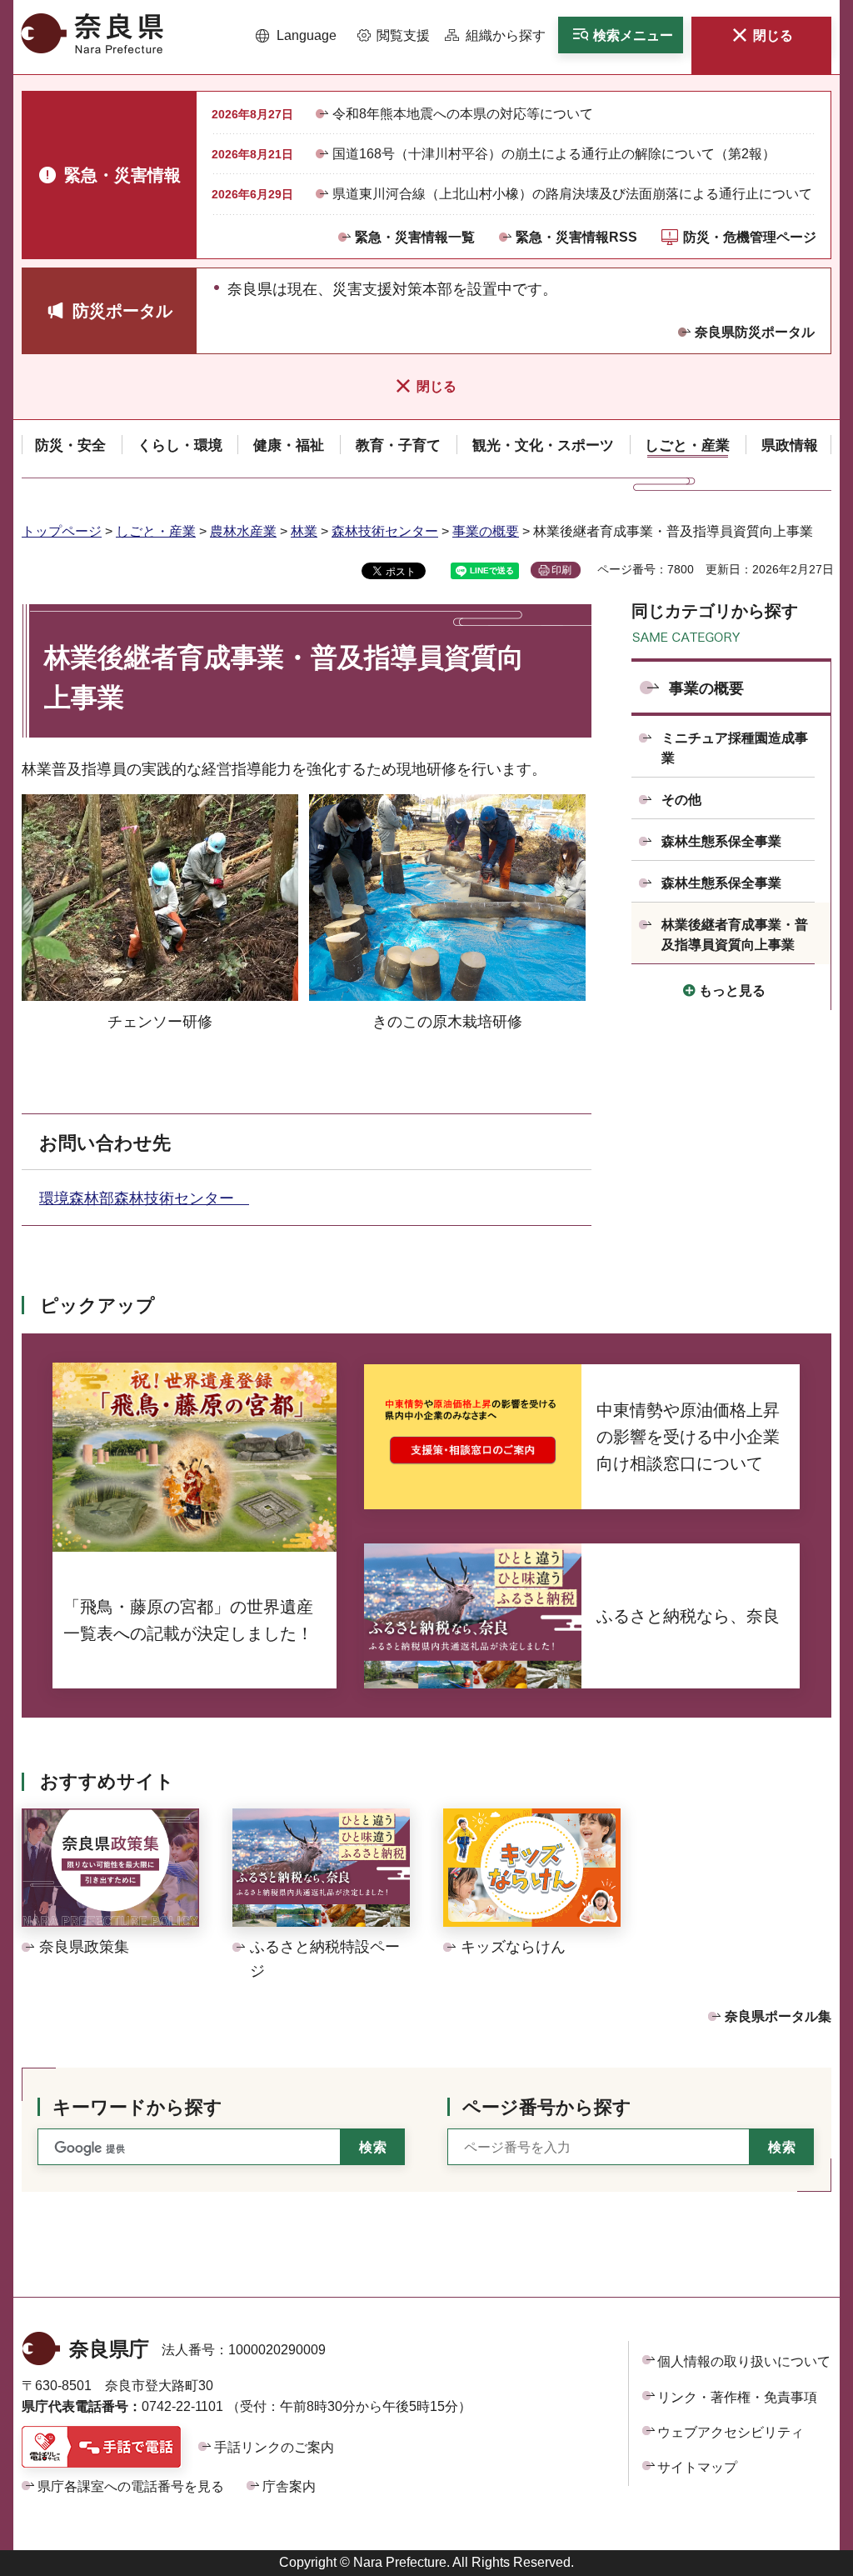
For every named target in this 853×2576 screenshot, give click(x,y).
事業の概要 (486, 531)
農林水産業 (243, 531)
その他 (681, 800)
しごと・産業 (156, 531)
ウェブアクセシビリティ (731, 2432)
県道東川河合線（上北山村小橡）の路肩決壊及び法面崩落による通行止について (572, 194)
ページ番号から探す (547, 2107)
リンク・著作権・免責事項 (737, 2397)
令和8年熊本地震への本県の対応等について (463, 114)
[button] (296, 36)
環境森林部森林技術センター (144, 1198)
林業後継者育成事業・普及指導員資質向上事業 (735, 935)
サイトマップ (697, 2467)
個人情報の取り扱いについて (744, 2361)
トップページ (62, 531)
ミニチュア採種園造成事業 (735, 748)
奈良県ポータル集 (778, 2016)
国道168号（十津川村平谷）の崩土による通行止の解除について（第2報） (554, 154)
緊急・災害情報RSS (576, 237)
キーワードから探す (137, 2107)
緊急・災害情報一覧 (415, 237)
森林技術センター (385, 531)
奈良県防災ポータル (755, 332)
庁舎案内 (289, 2486)
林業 (304, 531)
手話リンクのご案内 (274, 2447)
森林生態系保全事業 (721, 841)
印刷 (561, 570)
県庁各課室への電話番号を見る (131, 2486)
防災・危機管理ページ (750, 237)
